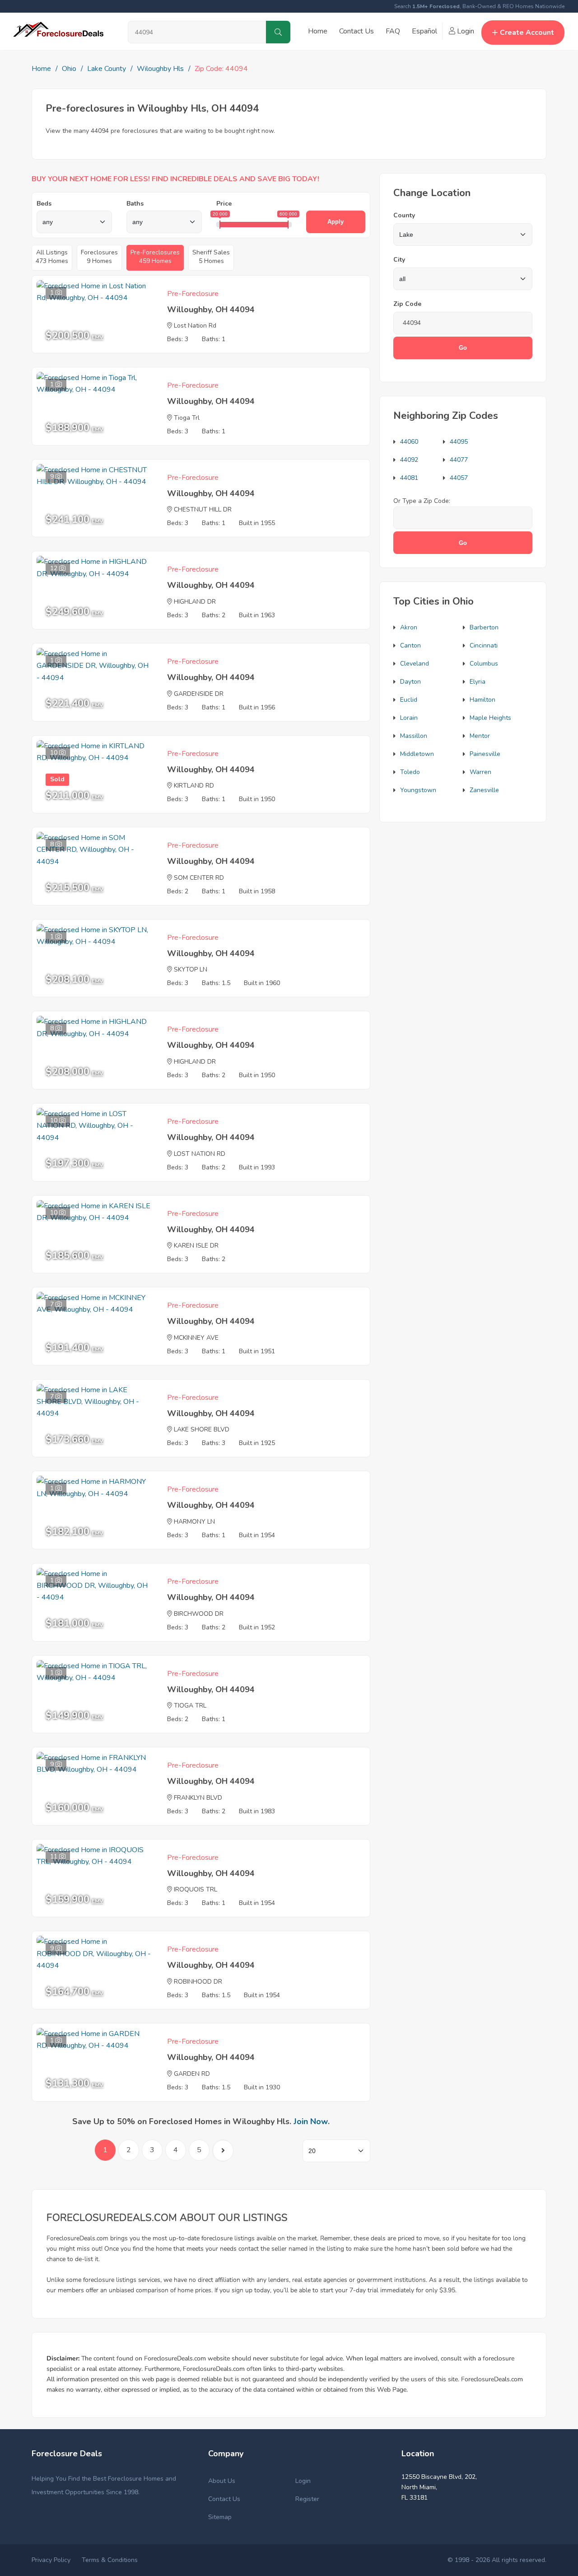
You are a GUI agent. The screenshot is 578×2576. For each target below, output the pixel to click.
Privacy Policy (51, 2560)
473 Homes (52, 257)
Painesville (485, 754)
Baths (135, 204)
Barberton (484, 627)
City (399, 260)
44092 (409, 460)
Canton (410, 645)
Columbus (484, 664)
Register (307, 2499)
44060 (409, 442)
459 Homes (155, 257)
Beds (44, 204)
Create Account (527, 33)
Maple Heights (490, 718)
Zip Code (407, 304)
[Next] (223, 2151)
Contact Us (357, 31)
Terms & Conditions (110, 2560)
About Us (222, 2481)
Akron (409, 627)
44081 (409, 478)
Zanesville (484, 790)
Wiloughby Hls (160, 69)
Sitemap (220, 2517)
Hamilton (482, 700)
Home (318, 31)
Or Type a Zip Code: (422, 501)
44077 (459, 460)
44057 (459, 478)
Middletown (417, 754)
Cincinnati (484, 645)
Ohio (69, 69)
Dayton (410, 682)
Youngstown (418, 790)
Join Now (311, 2121)
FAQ (393, 31)
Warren (480, 772)
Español (424, 31)
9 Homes (99, 257)
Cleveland (415, 664)
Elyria (478, 682)
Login (465, 31)
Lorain (409, 718)
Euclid (409, 700)
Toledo (410, 772)
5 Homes (211, 257)
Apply (336, 222)
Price (224, 204)
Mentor (480, 736)
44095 (459, 442)
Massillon (414, 736)
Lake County (107, 69)
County (404, 215)
